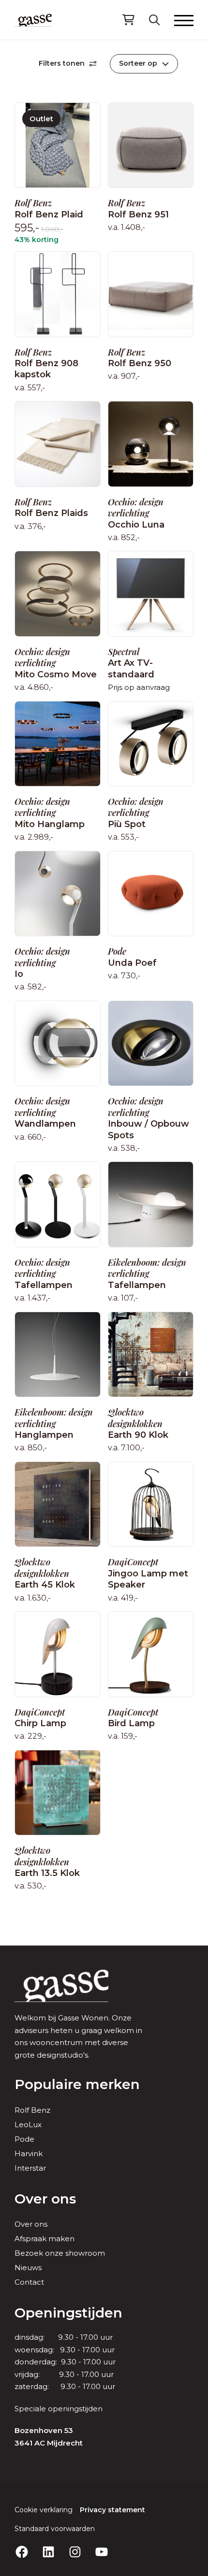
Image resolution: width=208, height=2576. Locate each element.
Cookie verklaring (44, 2510)
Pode (24, 2139)
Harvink (29, 2154)
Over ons (45, 2199)
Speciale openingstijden (59, 2409)
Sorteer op (138, 63)
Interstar (30, 2168)
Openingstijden (68, 2313)
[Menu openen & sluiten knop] (184, 20)
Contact (29, 2282)
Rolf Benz (32, 2110)
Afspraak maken (45, 2239)
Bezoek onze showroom (60, 2253)
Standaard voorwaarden (55, 2529)
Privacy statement (112, 2510)
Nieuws (28, 2268)
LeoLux (28, 2125)
